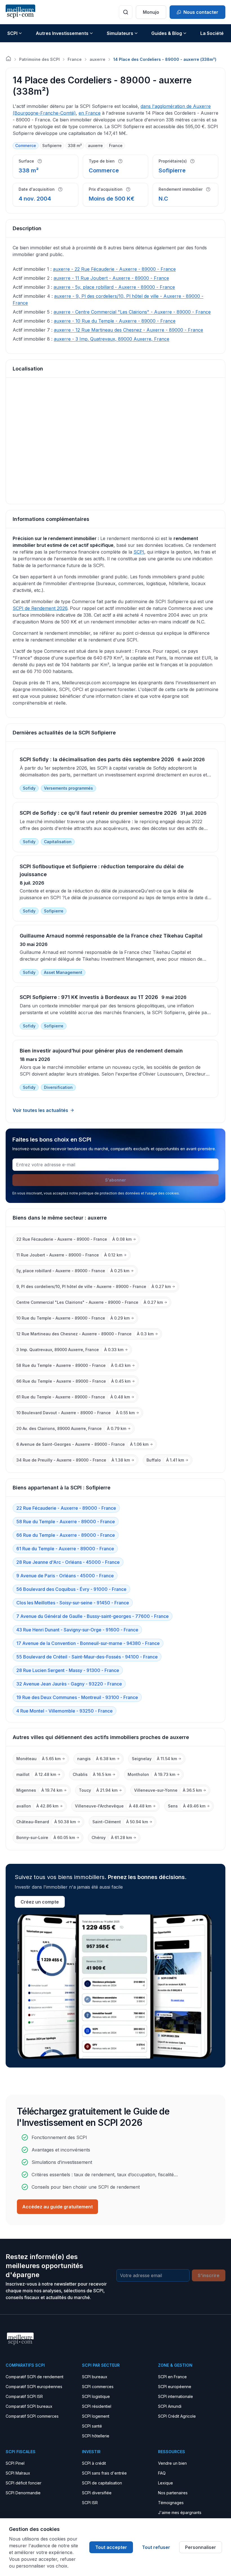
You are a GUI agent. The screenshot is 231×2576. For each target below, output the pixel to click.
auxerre (97, 59)
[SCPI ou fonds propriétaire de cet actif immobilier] (192, 161)
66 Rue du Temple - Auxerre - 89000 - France (66, 1535)
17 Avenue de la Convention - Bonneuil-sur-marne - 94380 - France (88, 1643)
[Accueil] (8, 59)
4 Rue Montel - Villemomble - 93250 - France (65, 1711)
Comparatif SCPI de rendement (35, 2377)
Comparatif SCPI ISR (24, 2396)
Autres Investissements (62, 33)
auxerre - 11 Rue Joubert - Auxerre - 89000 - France (111, 278)
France (75, 59)
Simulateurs (120, 33)
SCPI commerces (98, 2387)
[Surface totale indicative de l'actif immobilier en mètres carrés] (40, 161)
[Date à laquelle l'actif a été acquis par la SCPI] (60, 189)
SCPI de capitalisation (102, 2483)
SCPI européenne (175, 2387)
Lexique (166, 2483)
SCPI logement (96, 2416)
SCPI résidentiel (97, 2406)
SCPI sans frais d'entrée (104, 2473)
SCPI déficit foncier (24, 2483)
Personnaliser (201, 2547)
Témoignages (171, 2503)
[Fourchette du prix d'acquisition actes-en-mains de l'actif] (128, 189)
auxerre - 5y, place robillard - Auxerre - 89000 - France (114, 287)
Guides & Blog (167, 33)
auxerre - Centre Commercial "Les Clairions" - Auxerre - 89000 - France (132, 312)
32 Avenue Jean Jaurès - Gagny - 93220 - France (69, 1684)
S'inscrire (209, 2275)
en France (90, 113)
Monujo (151, 12)
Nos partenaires (173, 2493)
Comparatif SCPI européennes (34, 2387)
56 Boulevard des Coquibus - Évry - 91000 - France (71, 1589)
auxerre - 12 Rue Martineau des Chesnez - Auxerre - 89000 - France (128, 330)
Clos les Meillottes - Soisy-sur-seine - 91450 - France (73, 1603)
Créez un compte (40, 1902)
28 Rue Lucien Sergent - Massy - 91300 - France (68, 1670)
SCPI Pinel (15, 2463)
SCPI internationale (176, 2396)
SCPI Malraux (18, 2473)
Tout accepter (111, 2547)
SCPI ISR (90, 2503)
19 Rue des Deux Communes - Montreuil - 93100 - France (77, 1697)
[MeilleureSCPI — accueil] (20, 12)
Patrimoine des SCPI (39, 59)
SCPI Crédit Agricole (177, 2416)
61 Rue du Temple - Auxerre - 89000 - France (65, 1549)
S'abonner (115, 1180)
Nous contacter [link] (201, 12)
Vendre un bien (172, 2463)
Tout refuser (156, 2547)
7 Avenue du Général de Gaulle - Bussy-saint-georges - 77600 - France (93, 1616)
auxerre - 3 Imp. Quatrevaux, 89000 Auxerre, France (112, 339)
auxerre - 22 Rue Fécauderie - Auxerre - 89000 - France (114, 269)
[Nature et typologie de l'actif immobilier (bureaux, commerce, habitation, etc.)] (120, 161)
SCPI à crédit (94, 2463)
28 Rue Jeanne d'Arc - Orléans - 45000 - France (68, 1562)
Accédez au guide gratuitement (57, 2207)
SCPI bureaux (95, 2377)
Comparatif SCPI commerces (32, 2416)
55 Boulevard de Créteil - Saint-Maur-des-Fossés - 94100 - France (87, 1657)
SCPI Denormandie (23, 2493)
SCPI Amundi (170, 2406)
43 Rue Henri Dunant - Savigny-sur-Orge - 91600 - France (77, 1630)
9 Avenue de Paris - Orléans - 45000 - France (65, 1576)
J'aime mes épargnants (180, 2512)
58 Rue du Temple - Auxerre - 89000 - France (66, 1522)
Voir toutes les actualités (40, 1110)
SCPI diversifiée (97, 2493)
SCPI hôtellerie (96, 2436)
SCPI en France (172, 2377)
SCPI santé (92, 2426)
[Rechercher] (126, 12)
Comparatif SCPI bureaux (29, 2406)
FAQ (162, 2473)
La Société (212, 33)
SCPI (12, 33)
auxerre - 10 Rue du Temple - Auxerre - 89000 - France (115, 321)
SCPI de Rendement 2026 (40, 608)
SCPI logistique (96, 2396)
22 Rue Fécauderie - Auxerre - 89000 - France (66, 1508)
